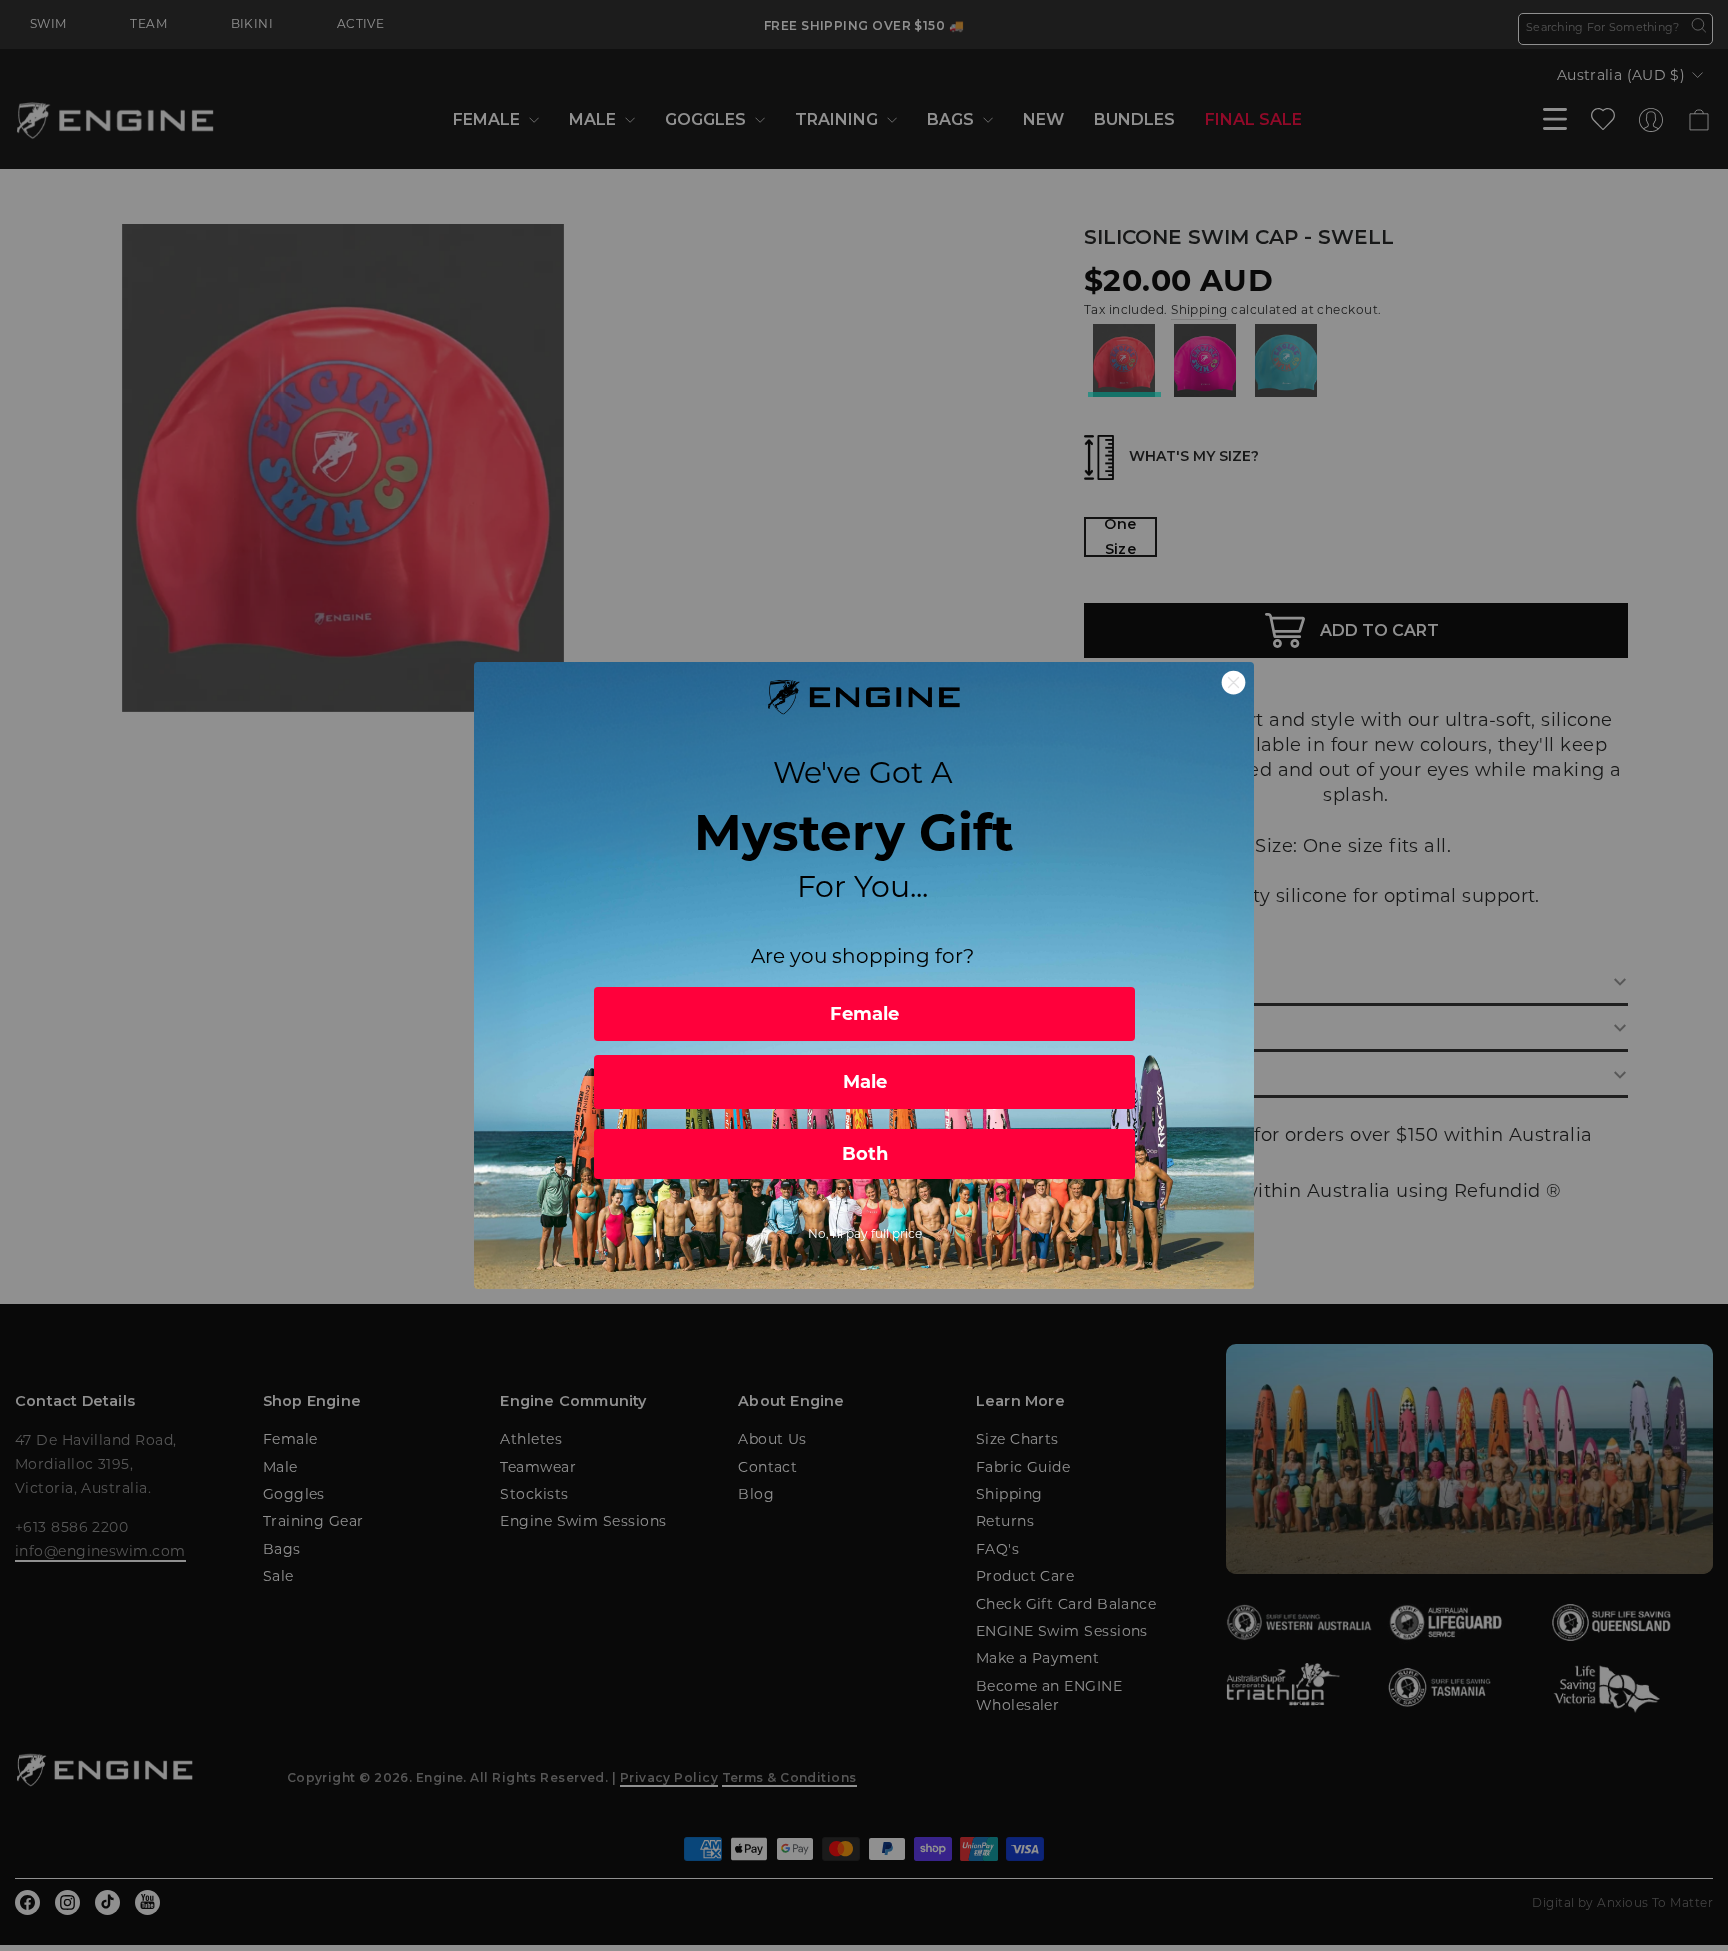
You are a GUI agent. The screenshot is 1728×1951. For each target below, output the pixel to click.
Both (865, 1154)
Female (864, 1014)
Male (865, 1082)
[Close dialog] (1233, 682)
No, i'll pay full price (865, 1233)
